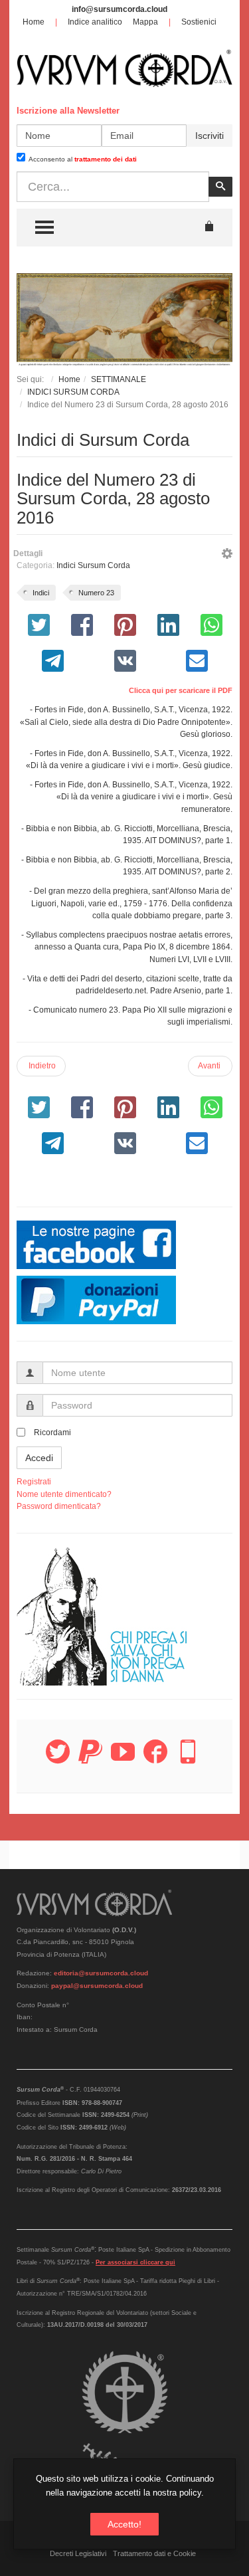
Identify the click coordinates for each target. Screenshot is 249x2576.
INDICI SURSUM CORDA (73, 392)
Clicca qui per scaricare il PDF (181, 690)
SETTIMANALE (119, 379)
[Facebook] (155, 1759)
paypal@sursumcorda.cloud (97, 1986)
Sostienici (199, 22)
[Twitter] (58, 1759)
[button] (227, 555)
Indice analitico (95, 22)
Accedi (39, 1458)
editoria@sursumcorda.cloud (101, 1973)
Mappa (145, 22)
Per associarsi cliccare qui (135, 2262)
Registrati (34, 1482)
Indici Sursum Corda (93, 565)
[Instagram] (188, 1759)
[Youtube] (123, 1759)
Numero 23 (96, 593)
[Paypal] (90, 1759)
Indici (41, 593)
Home (34, 22)
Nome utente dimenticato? (64, 1494)
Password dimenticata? (59, 1506)
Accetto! (124, 2524)
